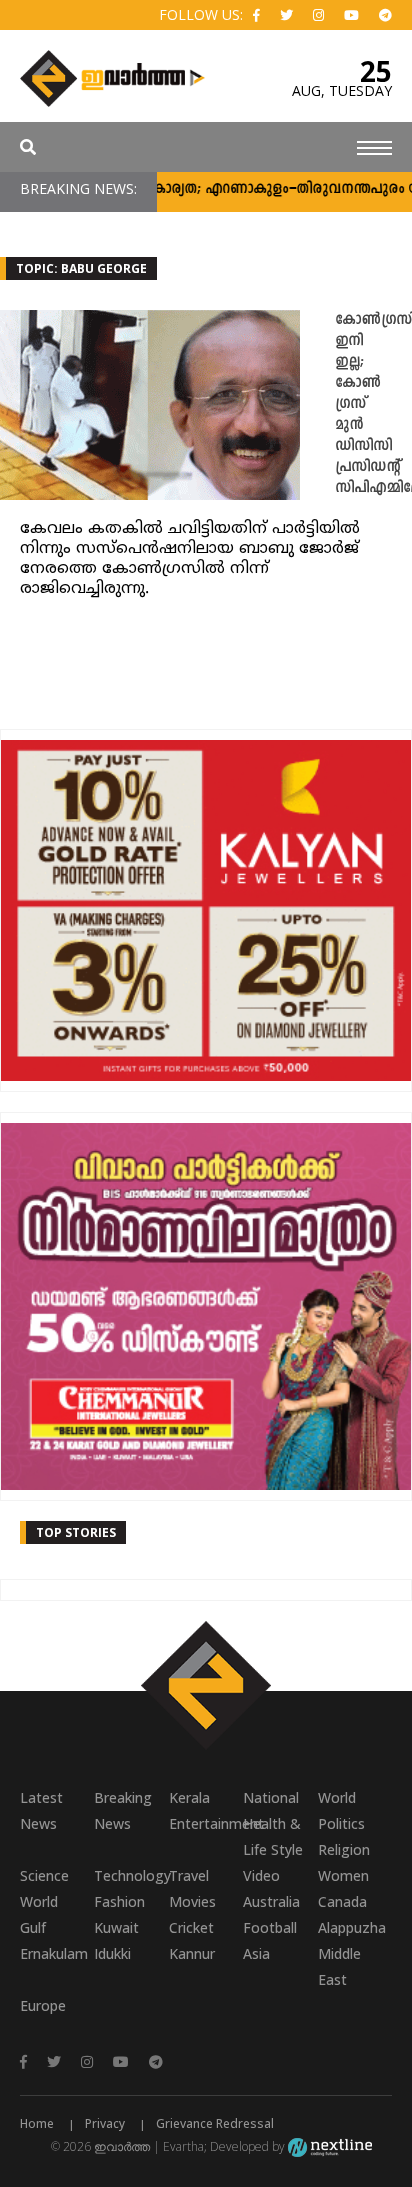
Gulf (33, 1927)
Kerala (189, 1797)
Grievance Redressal (215, 2123)
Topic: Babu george (81, 268)
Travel (189, 1875)
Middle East (339, 1966)
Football (270, 1927)
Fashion (119, 1901)
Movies (192, 1901)
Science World (44, 1888)
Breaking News (123, 1810)
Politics (341, 1823)
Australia (271, 1901)
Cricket (191, 1927)
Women (343, 1875)
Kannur (192, 1953)
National (271, 1797)
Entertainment (206, 1823)
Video (261, 1875)
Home (37, 2123)
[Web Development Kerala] (330, 2146)
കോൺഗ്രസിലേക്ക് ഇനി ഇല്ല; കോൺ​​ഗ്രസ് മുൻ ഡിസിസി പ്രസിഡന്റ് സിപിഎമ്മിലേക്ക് (373, 404)
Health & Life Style (273, 1836)
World (337, 1797)
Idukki (112, 1953)
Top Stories (76, 1532)
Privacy (105, 2123)
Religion (344, 1849)
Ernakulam (54, 1953)
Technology (131, 1875)
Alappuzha (352, 1927)
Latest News (41, 1810)
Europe (43, 2005)
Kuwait (116, 1927)
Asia (256, 1953)
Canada (342, 1901)
